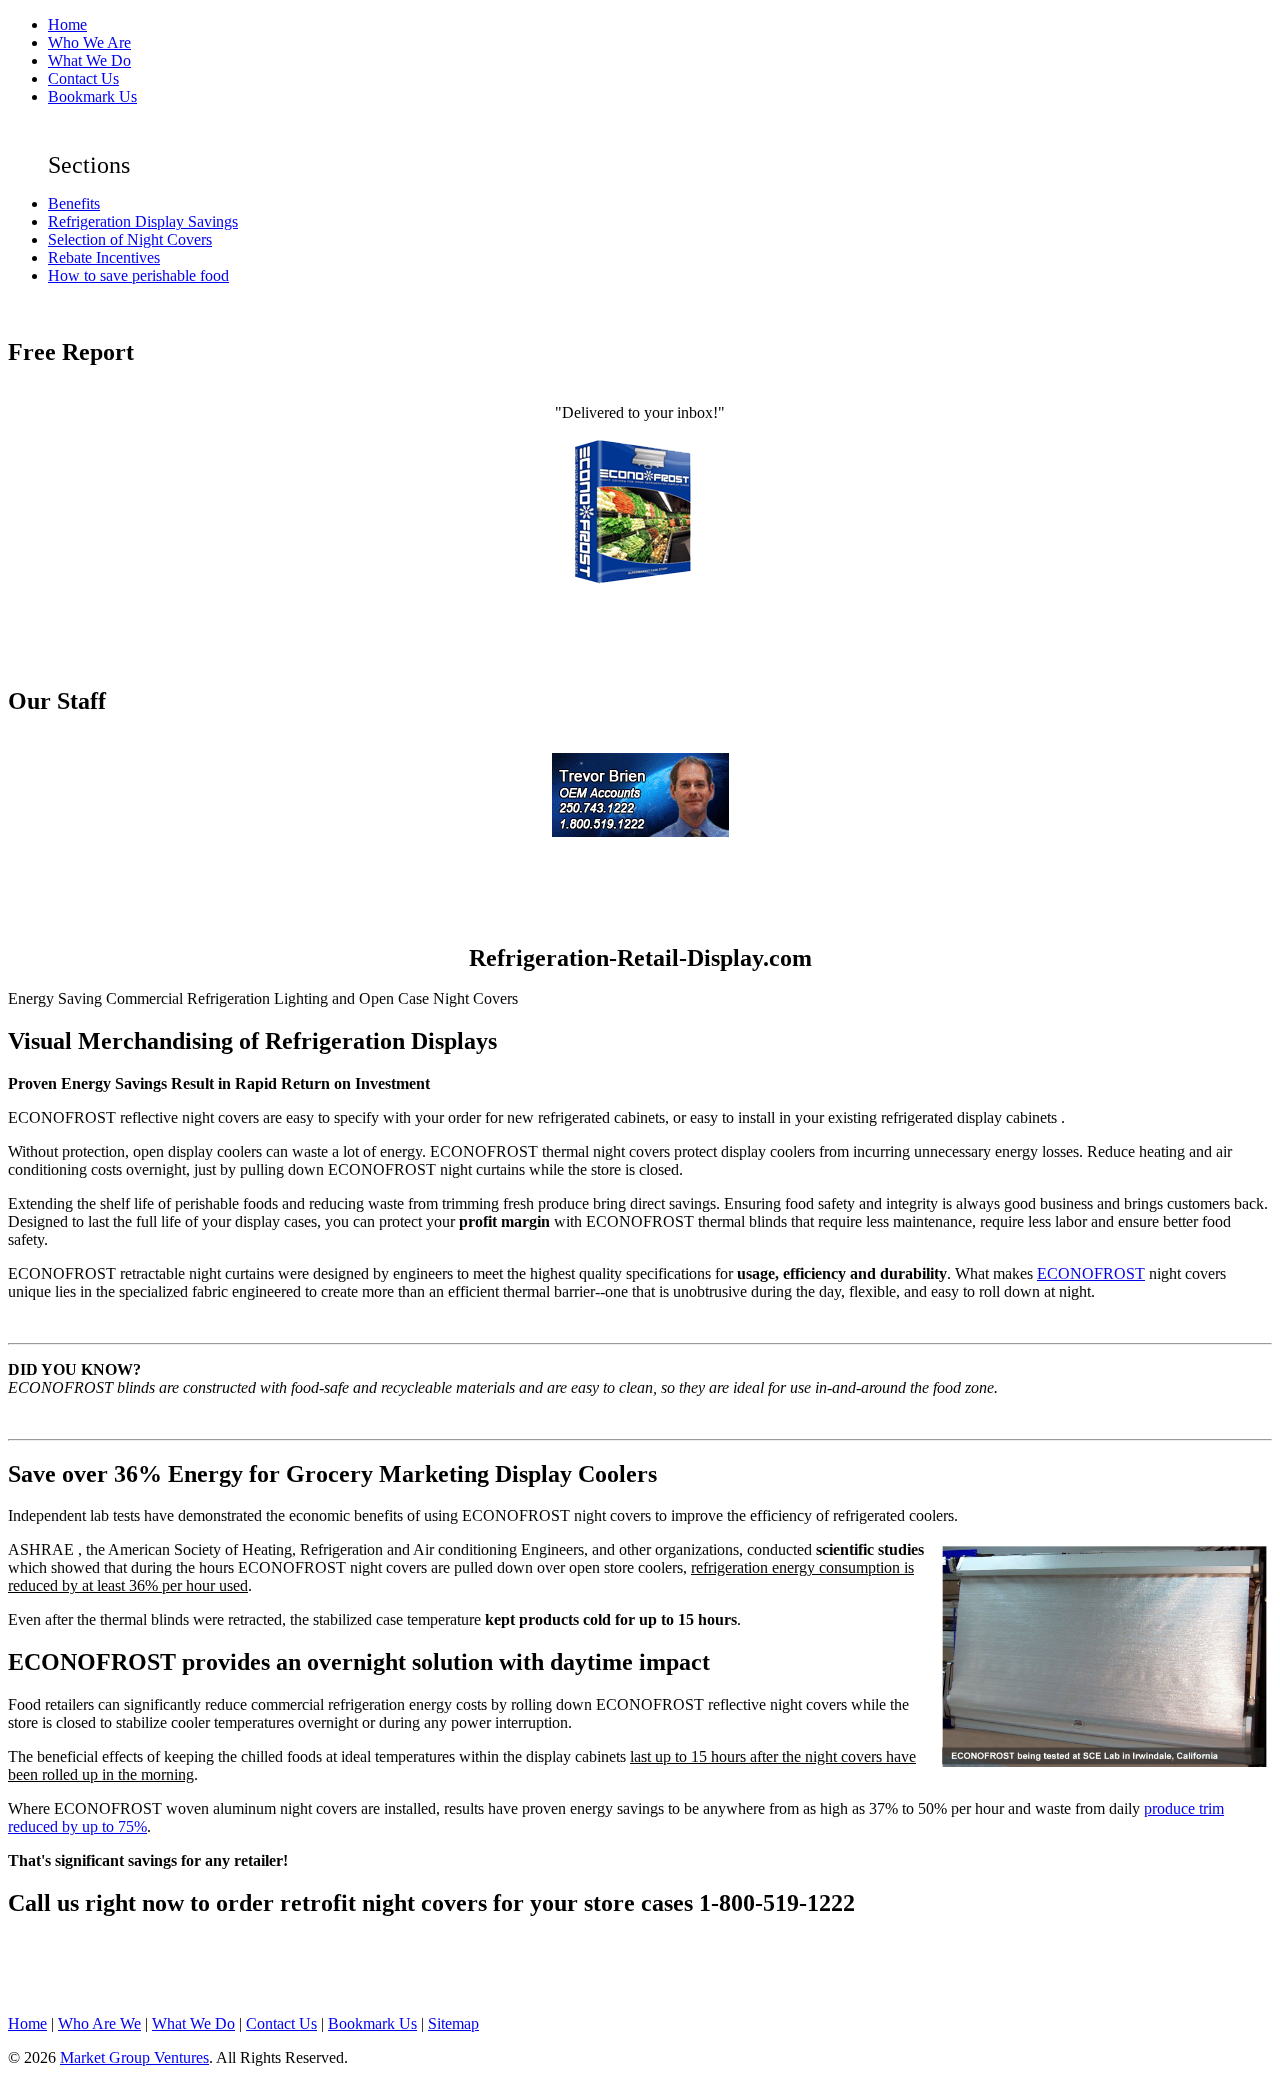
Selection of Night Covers (130, 239)
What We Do (89, 60)
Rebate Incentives (104, 257)
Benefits (74, 203)
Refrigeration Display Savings (143, 221)
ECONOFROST (1091, 1273)
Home (67, 24)
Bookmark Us (92, 96)
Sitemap (453, 2023)
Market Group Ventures (134, 2057)
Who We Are (89, 42)
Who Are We (99, 2023)
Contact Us (83, 78)
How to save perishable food (138, 275)
